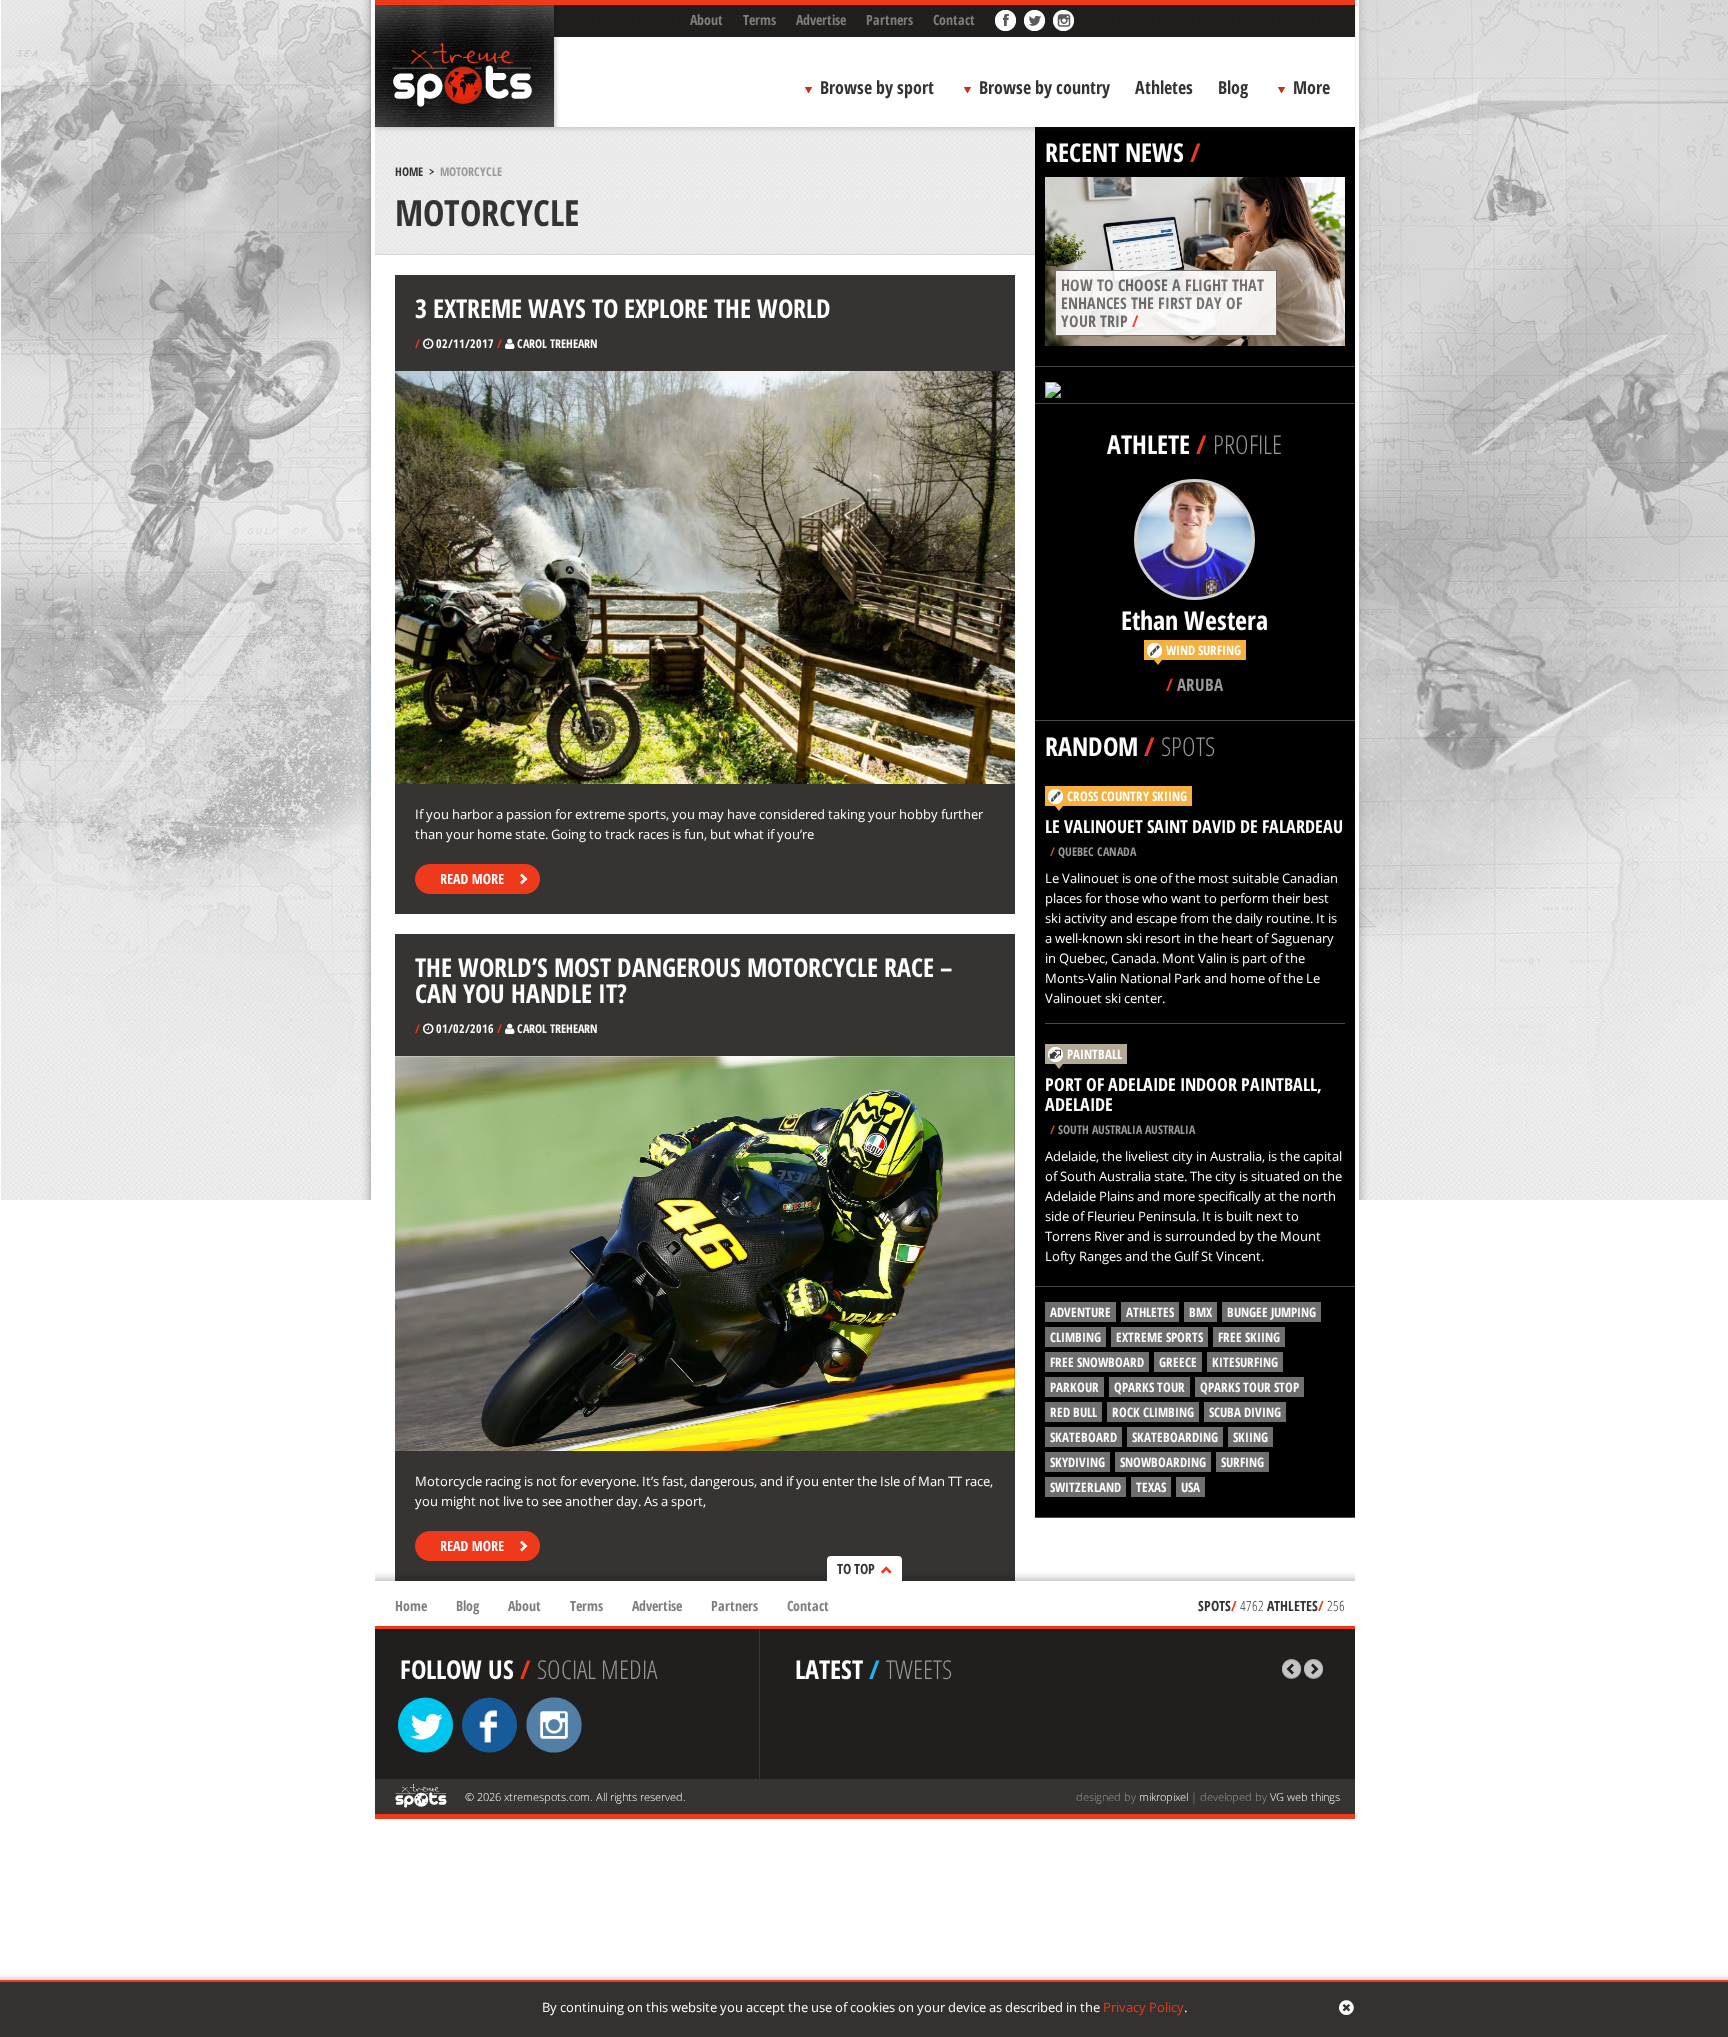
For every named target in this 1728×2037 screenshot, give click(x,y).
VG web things (1305, 1796)
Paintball (1094, 1054)
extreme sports (1159, 1337)
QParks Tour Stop (1249, 1387)
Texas (1151, 1487)
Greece (1178, 1362)
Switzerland (1085, 1487)
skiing (1250, 1437)
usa (1190, 1487)
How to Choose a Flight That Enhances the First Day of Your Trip (1162, 303)
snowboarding (1163, 1462)
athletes (1150, 1312)
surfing (1242, 1462)
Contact (954, 19)
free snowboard (1097, 1362)
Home (409, 171)
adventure (1080, 1312)
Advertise (821, 19)
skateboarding (1175, 1437)
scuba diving (1245, 1412)
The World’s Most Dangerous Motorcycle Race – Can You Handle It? (683, 980)
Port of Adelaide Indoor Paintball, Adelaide (1183, 1094)
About (706, 19)
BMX (1200, 1312)
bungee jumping (1271, 1312)
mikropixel (1163, 1796)
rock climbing (1153, 1412)
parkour (1074, 1387)
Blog (1233, 87)
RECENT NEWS (1114, 152)
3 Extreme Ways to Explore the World (623, 308)
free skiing (1249, 1337)
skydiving (1077, 1462)
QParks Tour (1149, 1387)
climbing (1075, 1337)
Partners (889, 19)
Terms (759, 19)
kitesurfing (1245, 1362)
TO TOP (856, 1568)
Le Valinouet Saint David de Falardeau (1194, 826)
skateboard (1083, 1437)
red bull (1073, 1412)
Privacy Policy (1143, 2007)
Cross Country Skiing (1127, 796)
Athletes (1164, 87)
